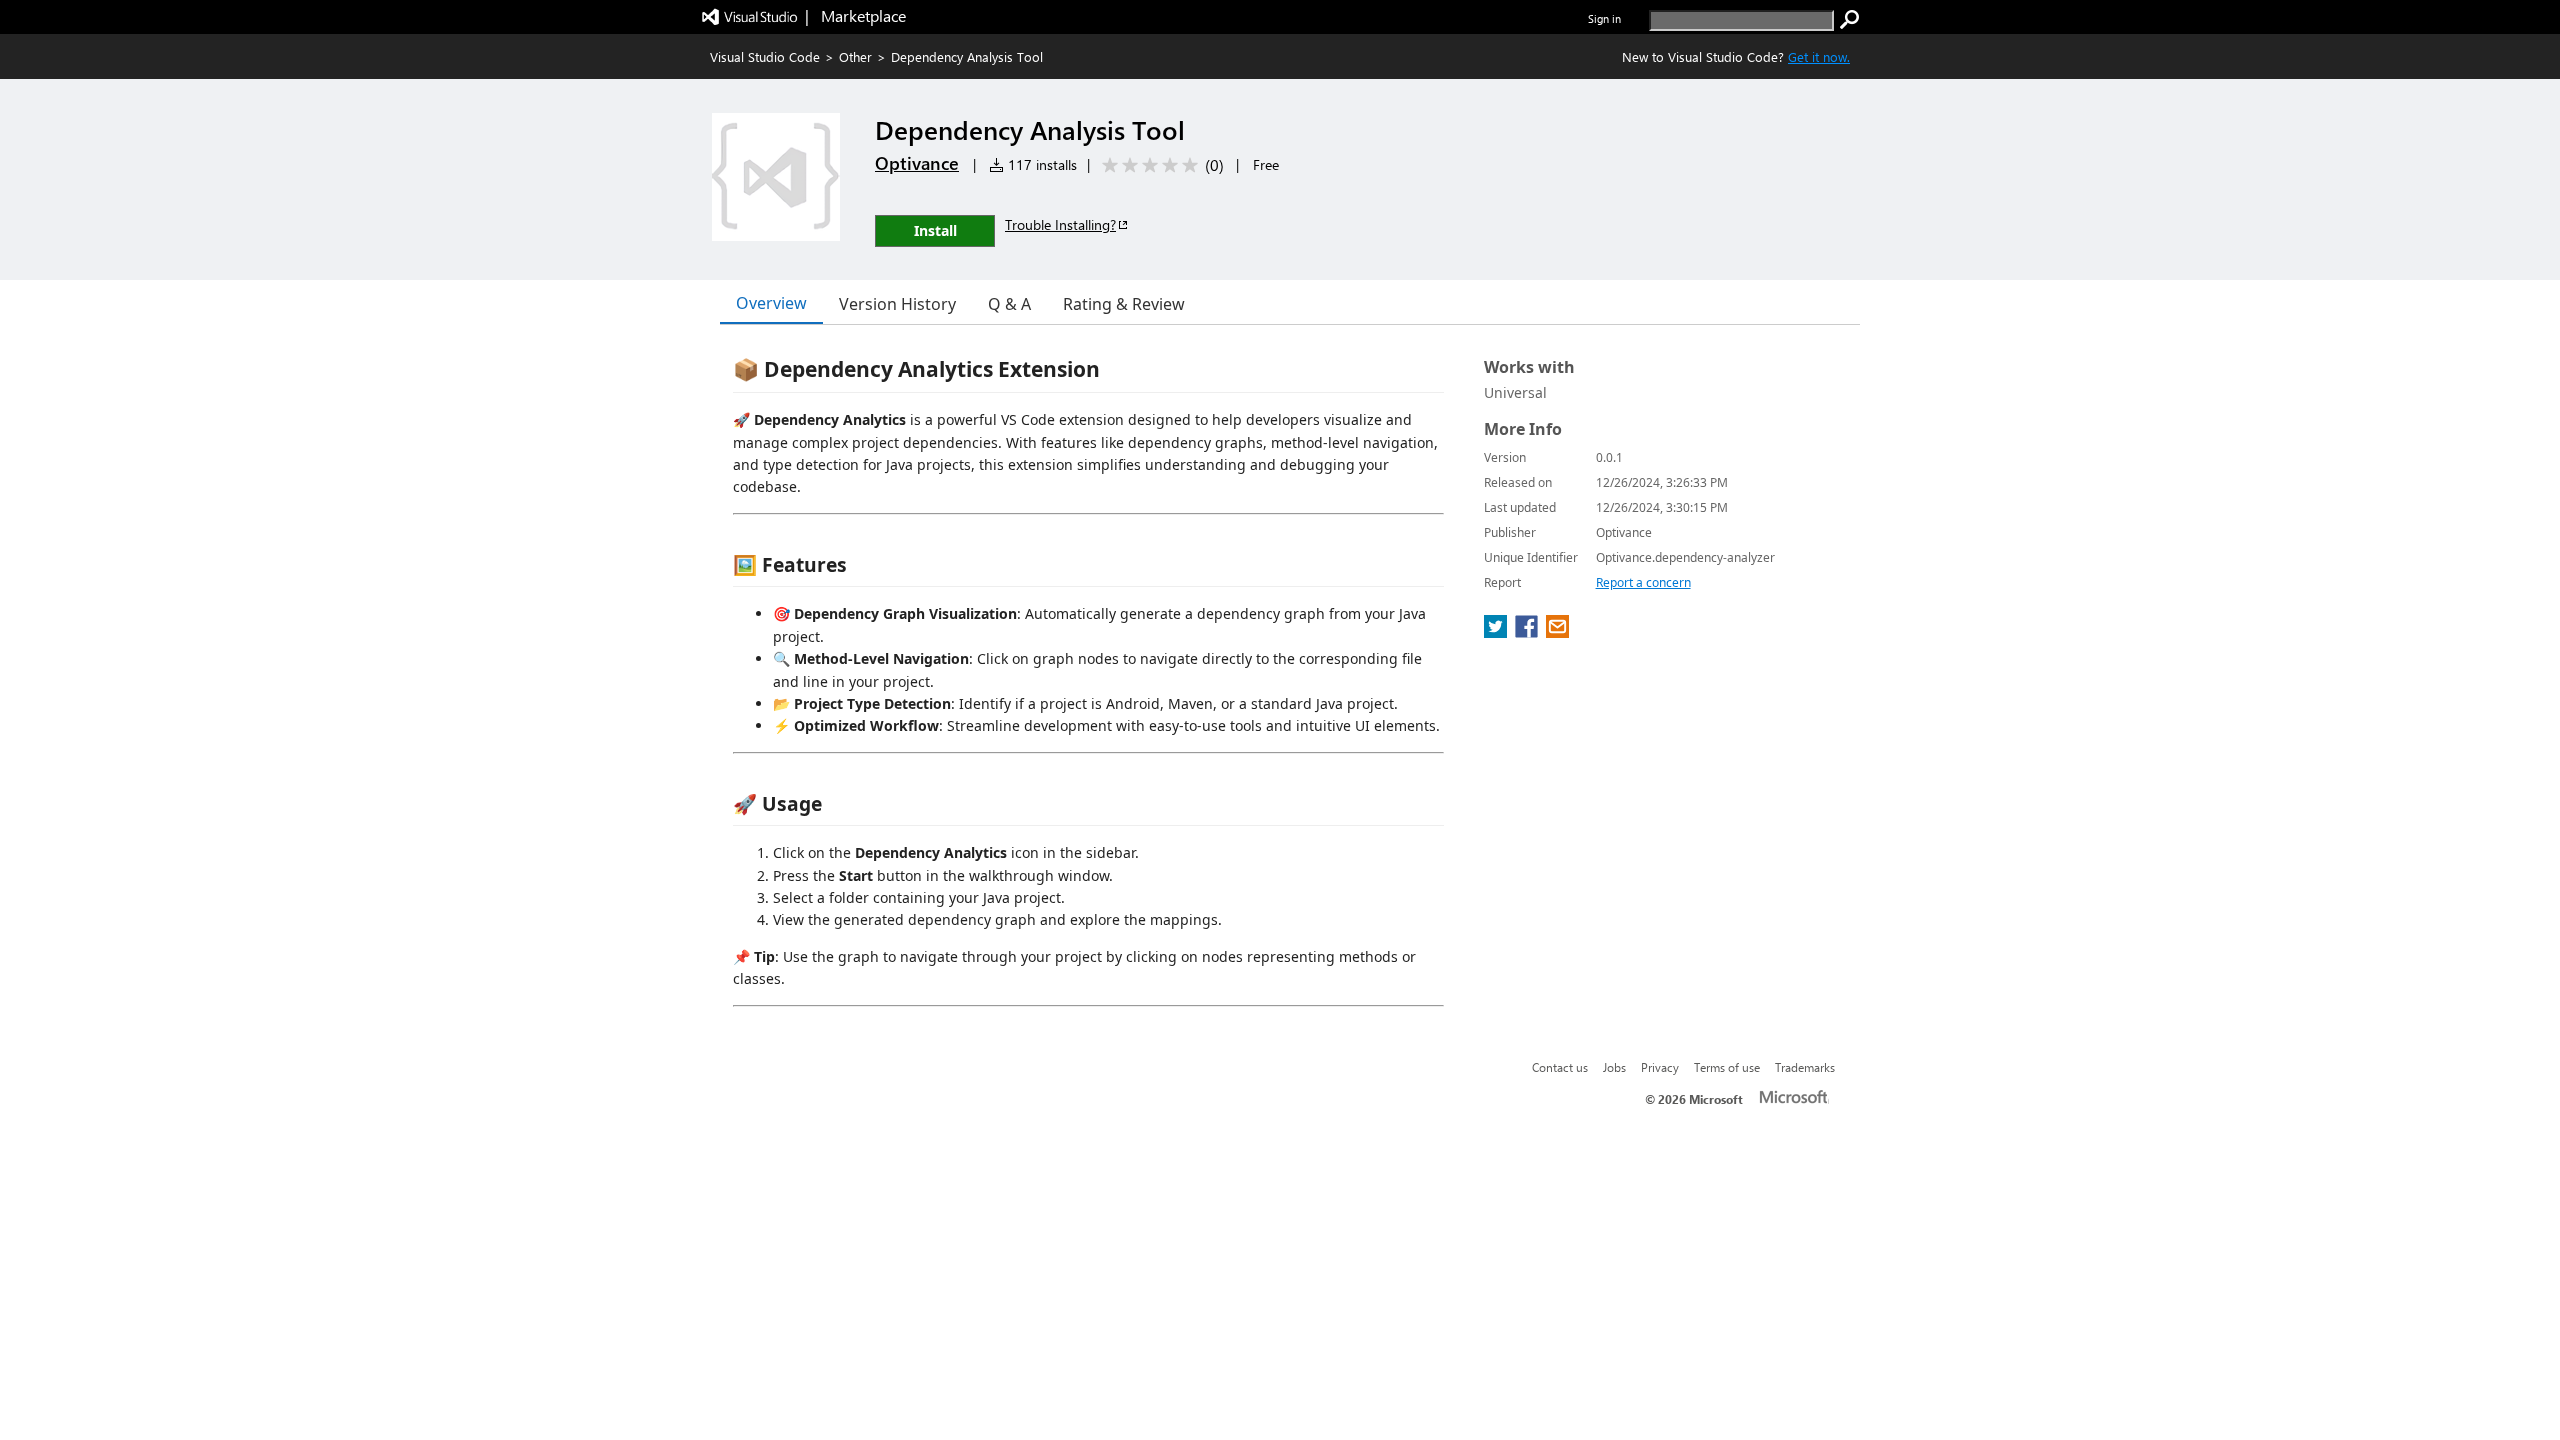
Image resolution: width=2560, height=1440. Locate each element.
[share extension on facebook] (1528, 632)
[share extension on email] (1557, 632)
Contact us (1560, 1067)
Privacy (1660, 1067)
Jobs (1614, 1067)
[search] (1850, 20)
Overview (771, 303)
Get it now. (1819, 56)
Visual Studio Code (765, 56)
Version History (897, 304)
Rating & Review (1124, 304)
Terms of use (1727, 1067)
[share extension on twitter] (1497, 632)
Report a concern (1643, 582)
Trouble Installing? (1060, 224)
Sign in (1604, 18)
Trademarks (1805, 1067)
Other (855, 56)
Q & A (1009, 304)
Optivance (917, 163)
